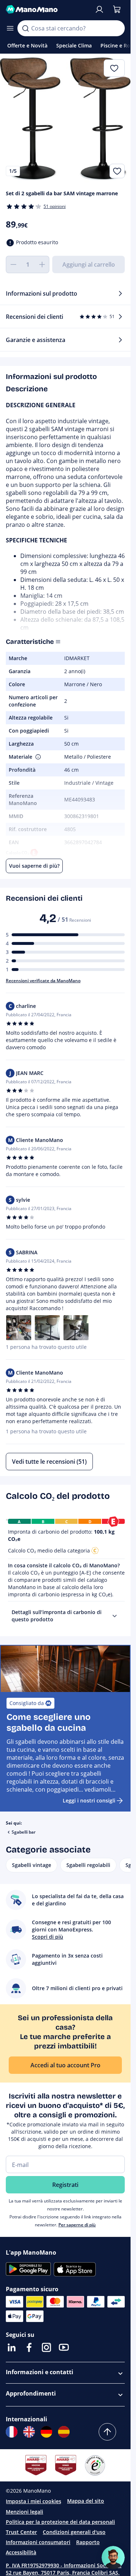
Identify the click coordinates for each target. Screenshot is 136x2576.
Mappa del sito (86, 2501)
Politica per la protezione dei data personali (60, 2522)
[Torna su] (107, 2432)
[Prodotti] (10, 28)
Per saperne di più (77, 2225)
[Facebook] (29, 2347)
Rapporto (88, 2542)
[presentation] (115, 1616)
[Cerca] (25, 28)
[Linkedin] (12, 2347)
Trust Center (21, 2532)
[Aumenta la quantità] (42, 264)
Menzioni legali (24, 2512)
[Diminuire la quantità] (13, 264)
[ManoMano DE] (46, 2432)
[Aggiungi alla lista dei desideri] (117, 171)
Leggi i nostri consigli (89, 1800)
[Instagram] (46, 2347)
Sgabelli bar (24, 1832)
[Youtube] (64, 2347)
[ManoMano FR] (12, 2432)
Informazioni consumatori (38, 2542)
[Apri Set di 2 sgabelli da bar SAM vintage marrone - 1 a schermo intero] (65, 119)
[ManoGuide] (113, 2558)
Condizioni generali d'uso (74, 2532)
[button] (37, 757)
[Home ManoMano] (47, 9)
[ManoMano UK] (29, 2432)
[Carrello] (117, 9)
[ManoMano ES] (64, 2432)
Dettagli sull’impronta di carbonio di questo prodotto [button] (57, 1616)
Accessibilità (21, 2552)
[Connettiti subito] (99, 9)
